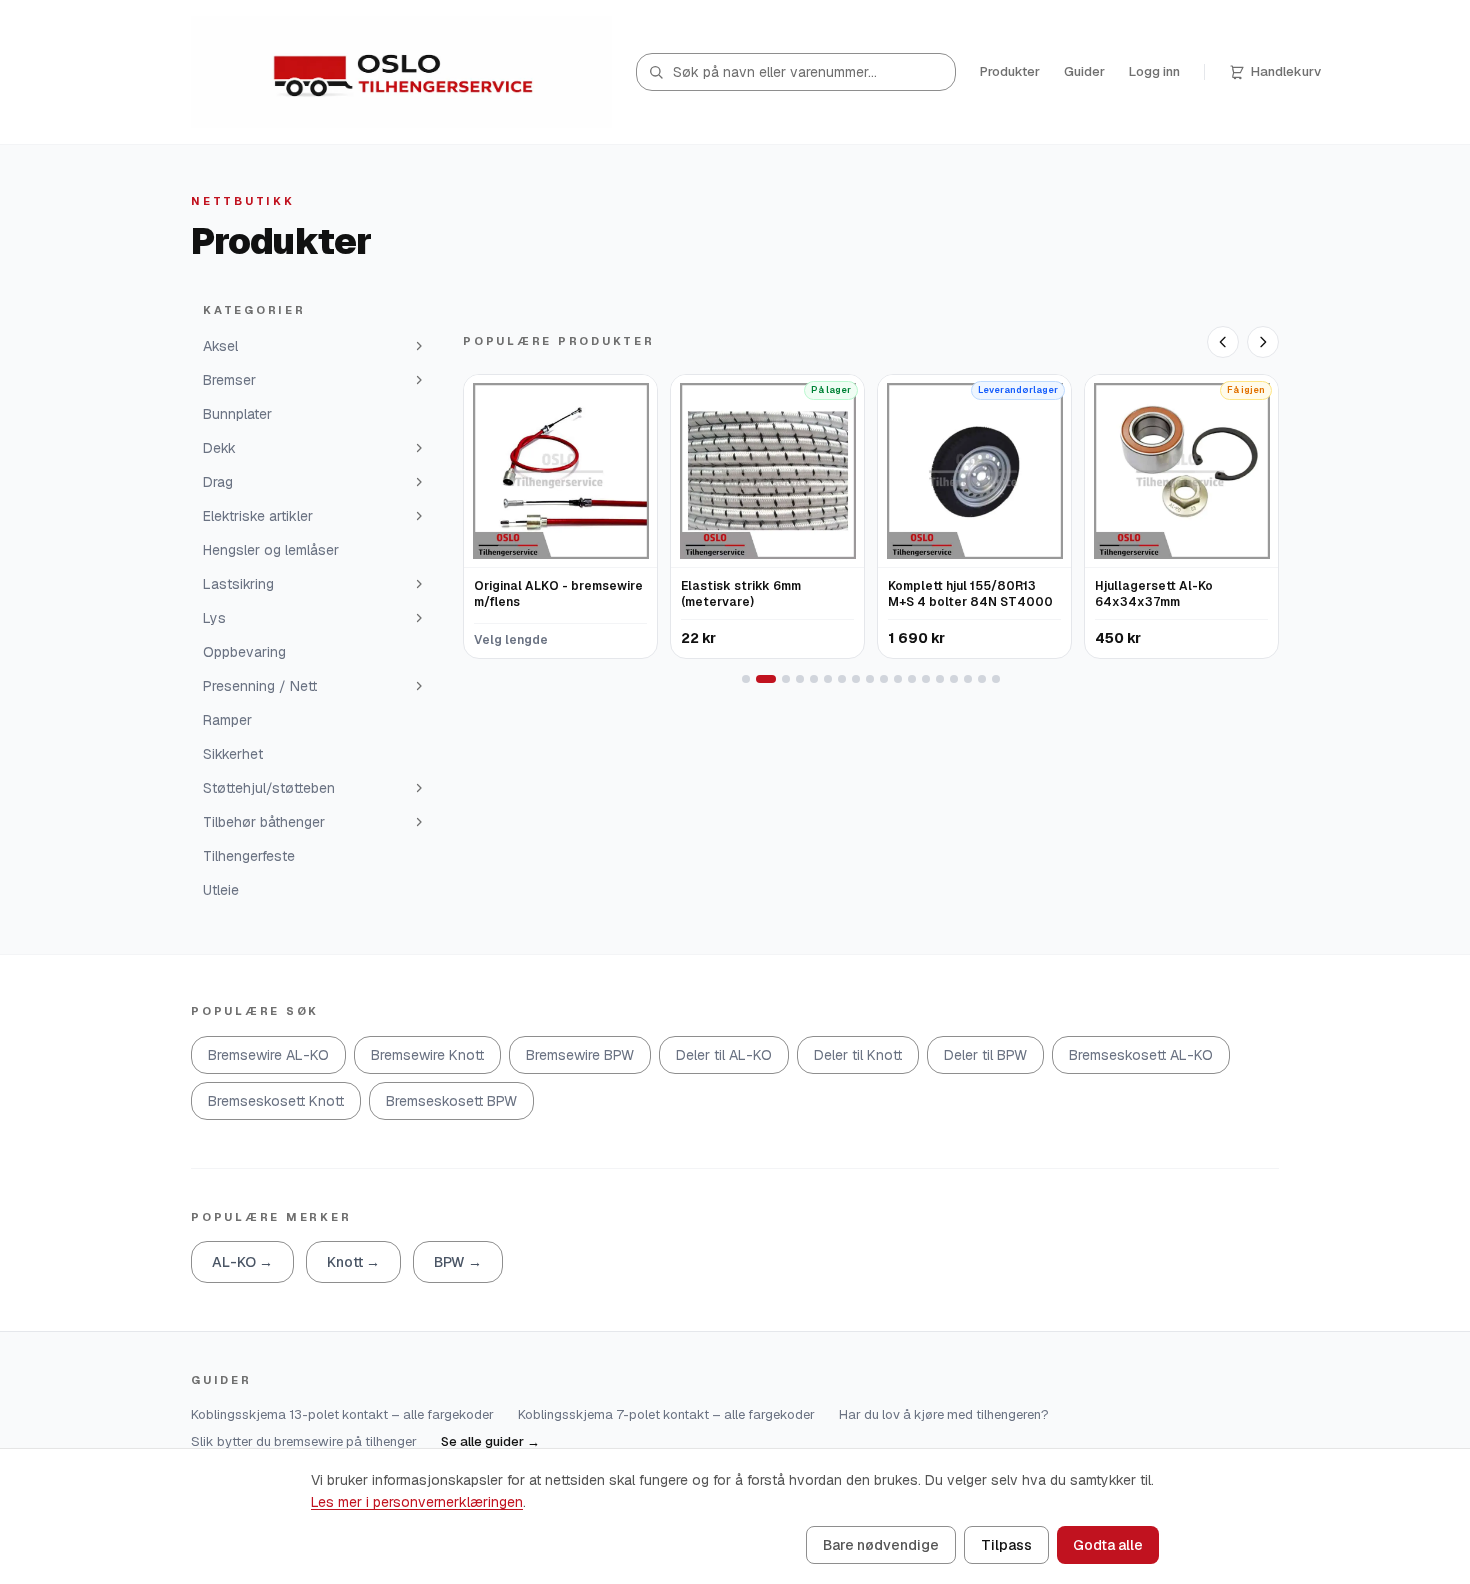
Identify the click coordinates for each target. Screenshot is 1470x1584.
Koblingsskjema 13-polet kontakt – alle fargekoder (342, 1414)
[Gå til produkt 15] (954, 679)
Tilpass (1006, 1545)
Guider (1084, 71)
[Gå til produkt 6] (828, 679)
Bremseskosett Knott (276, 1101)
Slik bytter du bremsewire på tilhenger (304, 1441)
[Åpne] (419, 346)
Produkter (1010, 71)
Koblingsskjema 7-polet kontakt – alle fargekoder (666, 1414)
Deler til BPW (985, 1055)
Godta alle (1108, 1545)
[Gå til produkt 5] (814, 679)
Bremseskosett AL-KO (1141, 1055)
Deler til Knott (858, 1055)
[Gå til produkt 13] (926, 679)
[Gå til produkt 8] (856, 679)
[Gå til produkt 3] (786, 679)
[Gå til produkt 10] (884, 679)
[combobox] (796, 72)
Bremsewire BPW (580, 1055)
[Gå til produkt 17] (982, 679)
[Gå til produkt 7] (842, 679)
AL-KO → (242, 1262)
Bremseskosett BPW (451, 1101)
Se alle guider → (490, 1441)
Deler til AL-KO (724, 1055)
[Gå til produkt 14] (940, 679)
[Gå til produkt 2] (766, 679)
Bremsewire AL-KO (268, 1055)
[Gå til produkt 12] (912, 679)
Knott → (353, 1262)
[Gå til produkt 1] (746, 679)
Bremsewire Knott (427, 1055)
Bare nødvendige (881, 1545)
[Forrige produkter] (1223, 342)
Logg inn (1154, 71)
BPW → (458, 1262)
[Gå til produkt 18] (996, 679)
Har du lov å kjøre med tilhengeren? (944, 1414)
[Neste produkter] (1263, 342)
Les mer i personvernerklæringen (417, 1502)
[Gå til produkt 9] (870, 679)
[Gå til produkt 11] (898, 679)
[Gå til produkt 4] (800, 679)
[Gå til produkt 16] (968, 679)
